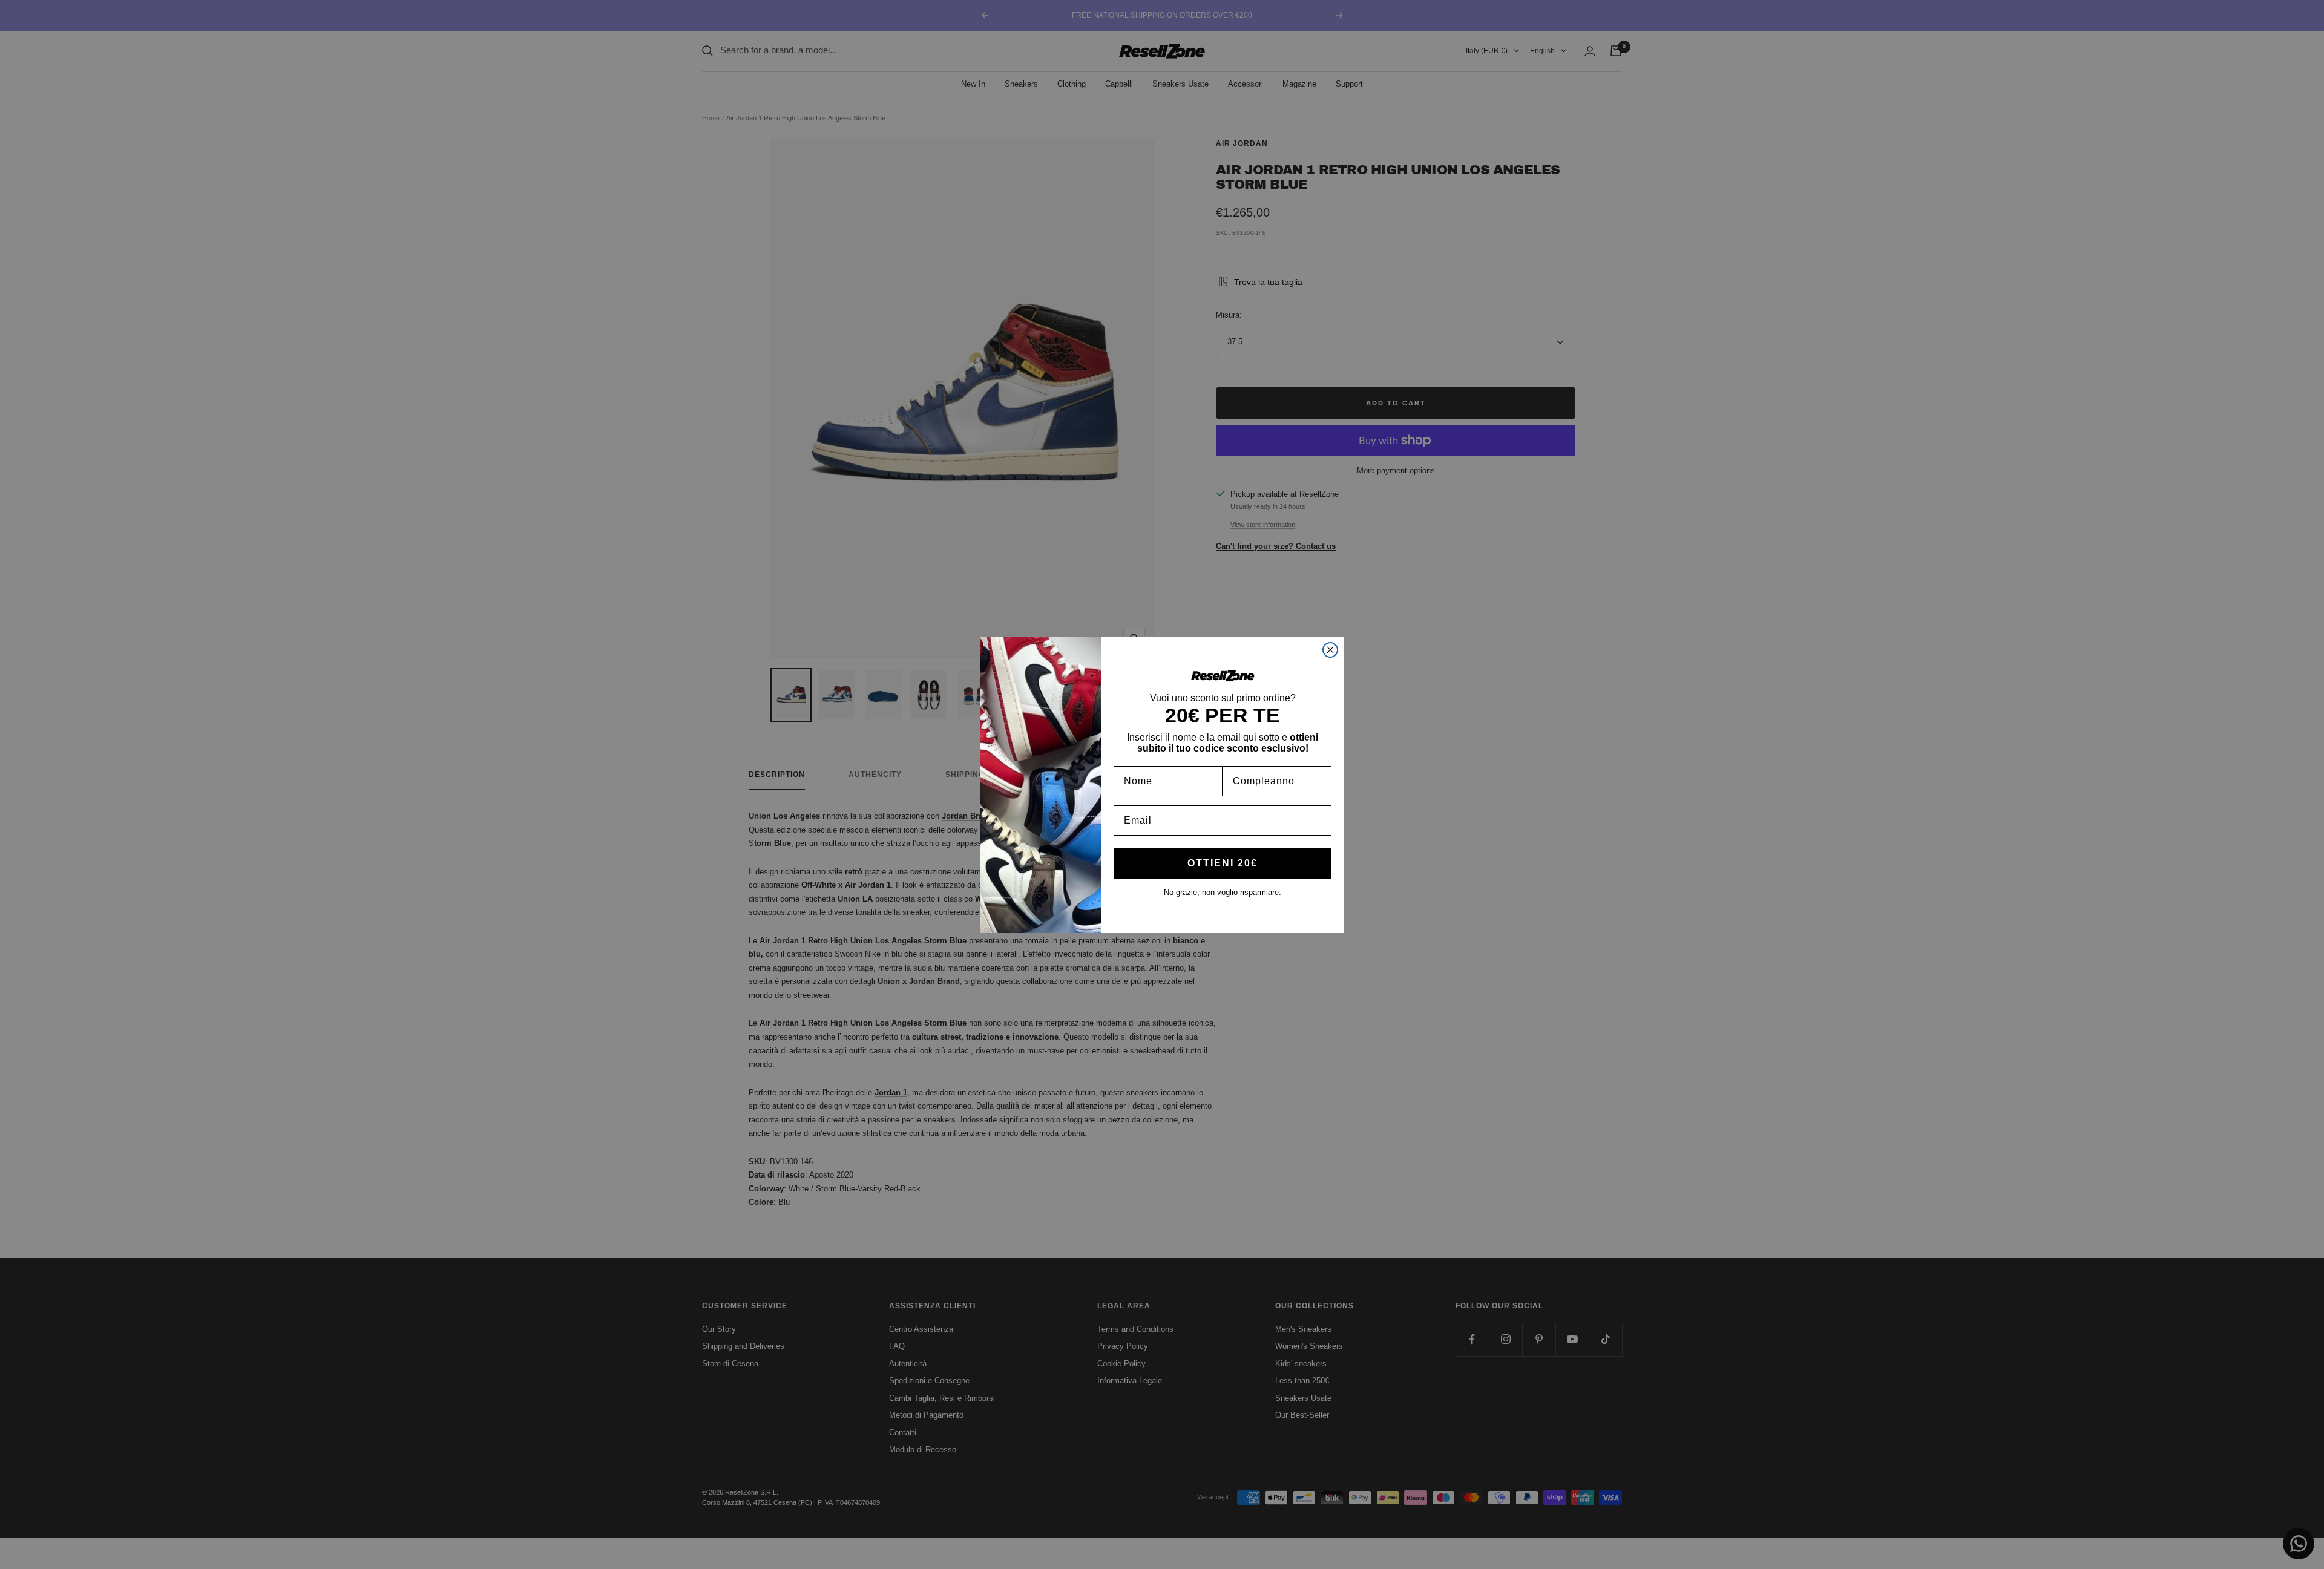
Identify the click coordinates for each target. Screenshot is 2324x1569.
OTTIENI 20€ (1223, 863)
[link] (1223, 675)
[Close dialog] (1330, 650)
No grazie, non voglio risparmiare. (1223, 892)
